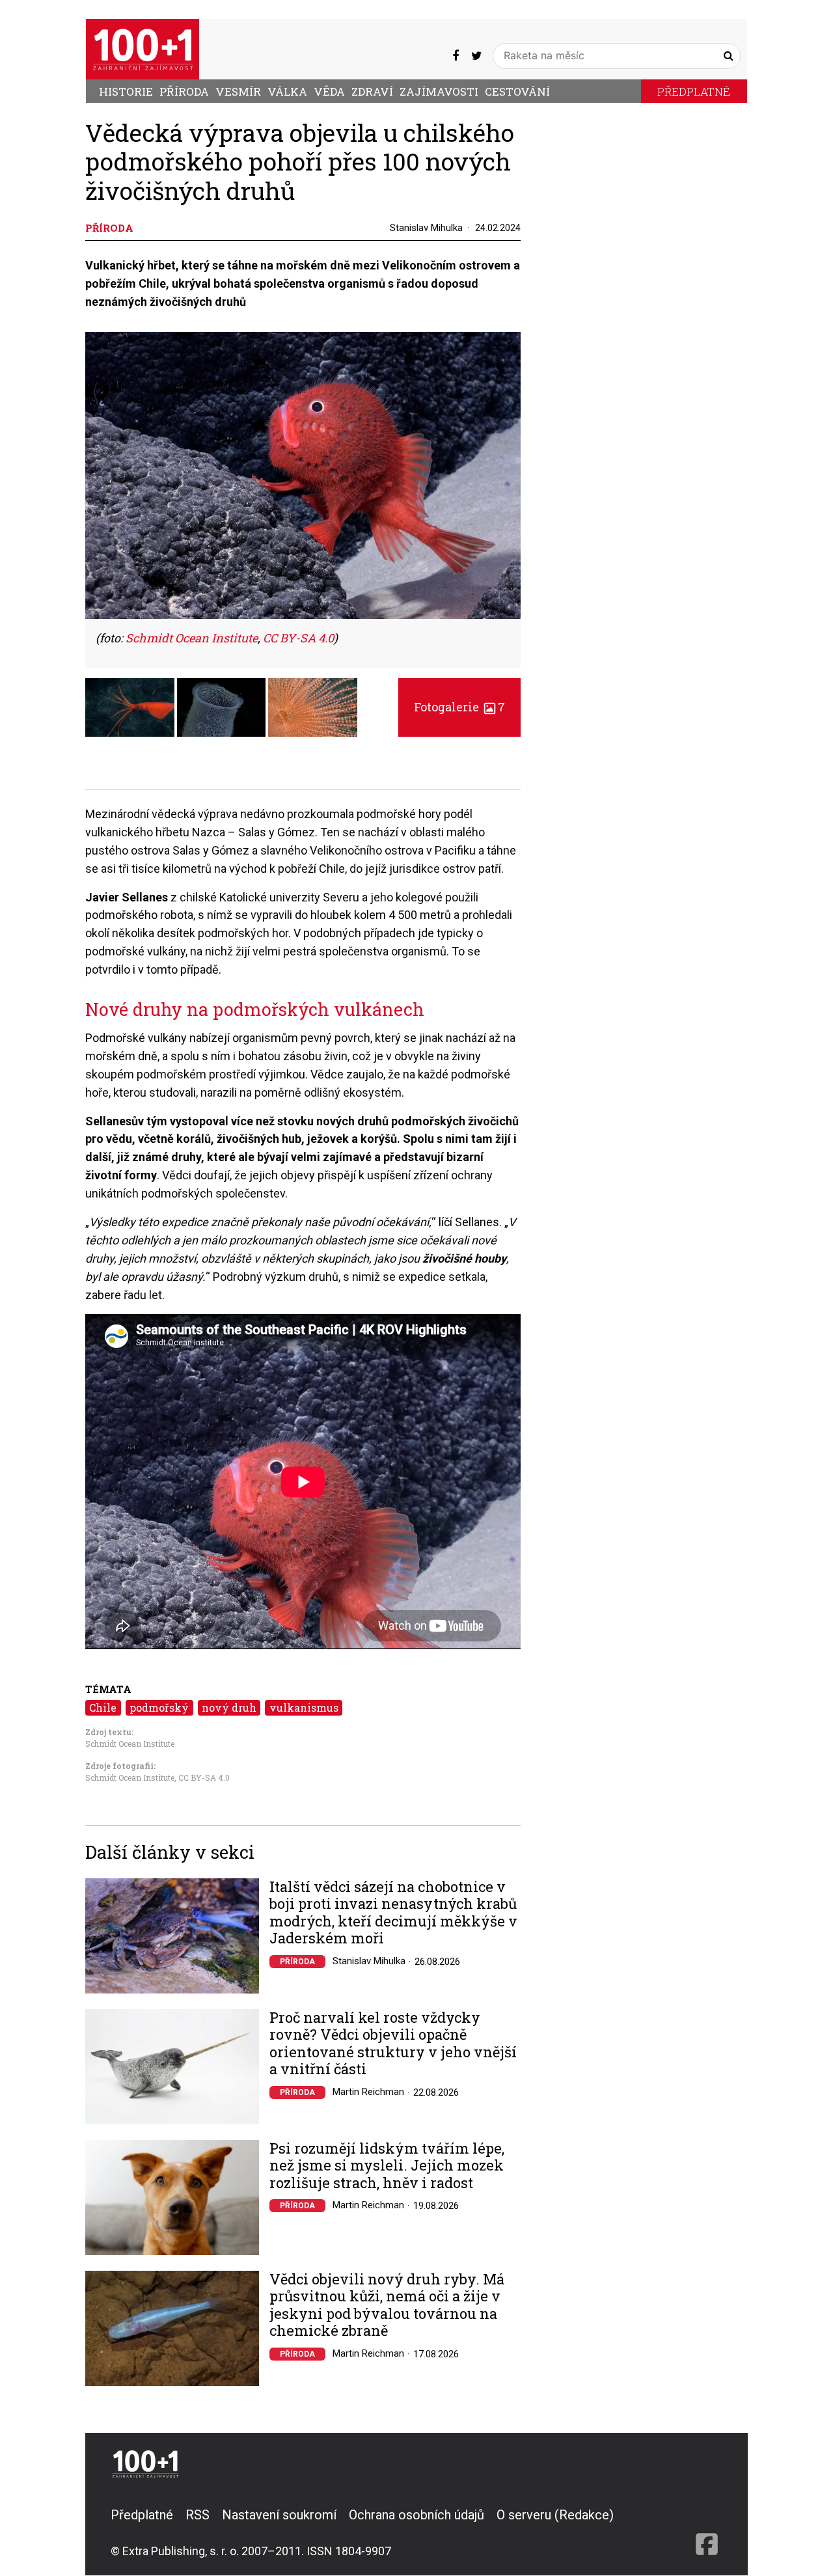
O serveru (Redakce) (555, 2515)
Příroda (184, 91)
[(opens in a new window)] (456, 55)
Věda (329, 91)
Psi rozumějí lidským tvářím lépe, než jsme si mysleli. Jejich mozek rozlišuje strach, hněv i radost (387, 2166)
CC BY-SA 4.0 (204, 1777)
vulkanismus (304, 1707)
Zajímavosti (439, 91)
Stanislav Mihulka (426, 228)
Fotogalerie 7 (459, 707)
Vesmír (238, 91)
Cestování (517, 91)
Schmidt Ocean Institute (130, 1744)
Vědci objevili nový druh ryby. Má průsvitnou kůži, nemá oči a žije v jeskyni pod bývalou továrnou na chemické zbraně (387, 2305)
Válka (287, 91)
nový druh (229, 1707)
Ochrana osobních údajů (416, 2515)
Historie (126, 91)
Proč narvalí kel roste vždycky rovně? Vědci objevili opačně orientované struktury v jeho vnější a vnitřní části (393, 2044)
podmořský (159, 1707)
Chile (103, 1707)
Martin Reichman (368, 2092)
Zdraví (372, 91)
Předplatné (694, 91)
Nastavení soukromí (279, 2515)
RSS (198, 2515)
